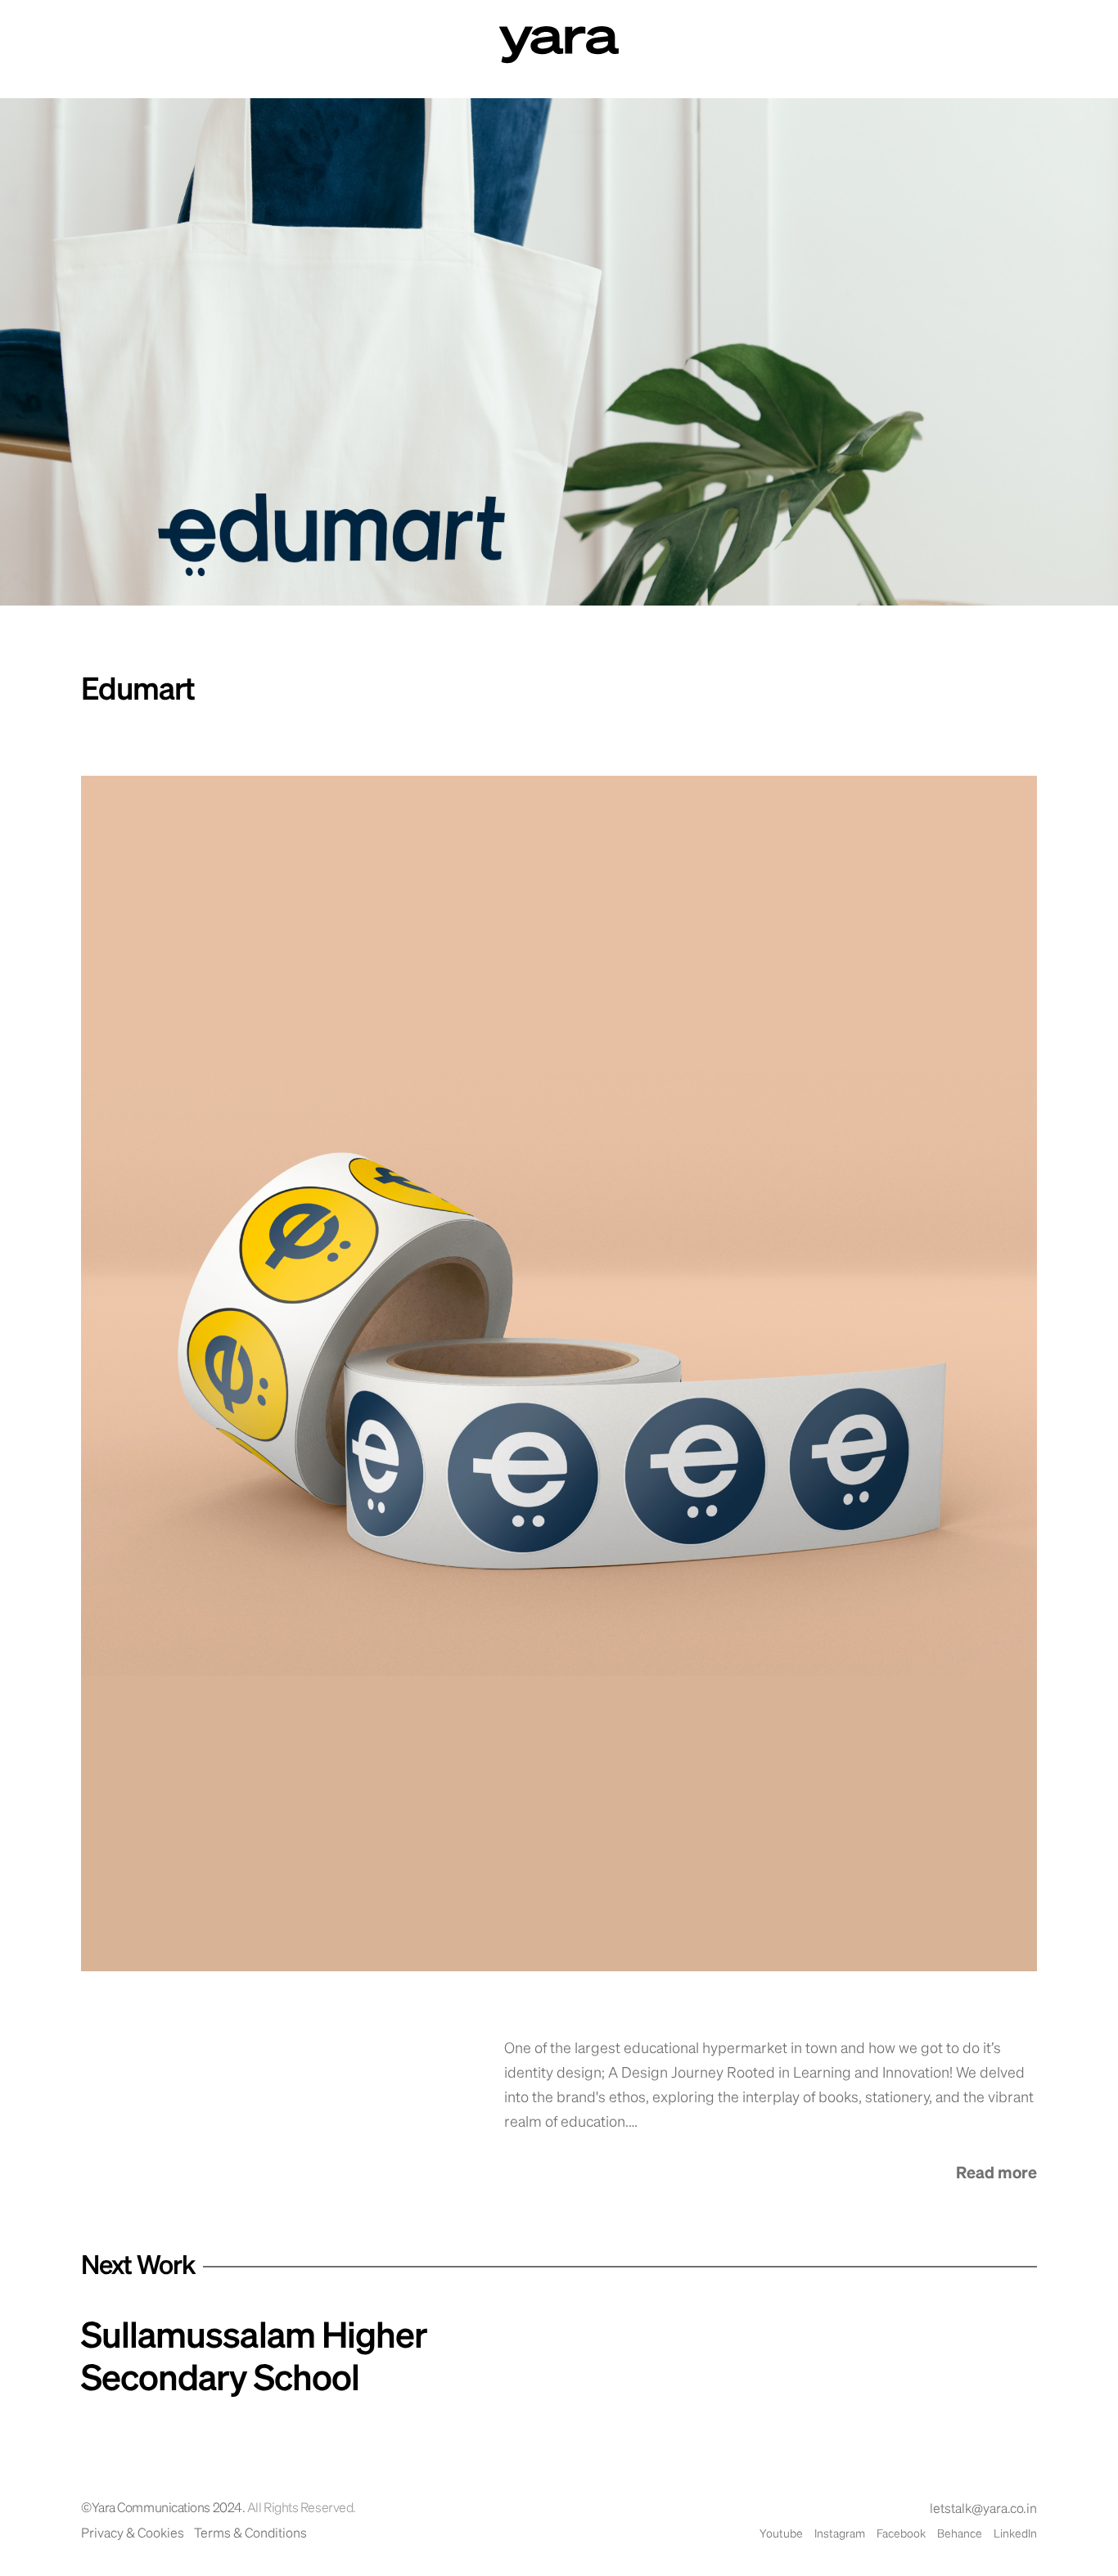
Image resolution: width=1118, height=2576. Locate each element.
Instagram (840, 2534)
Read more (996, 2173)
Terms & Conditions (250, 2534)
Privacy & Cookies (133, 2534)
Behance (960, 2534)
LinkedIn (1015, 2534)
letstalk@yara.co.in (983, 2510)
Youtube (781, 2534)
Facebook (901, 2534)
